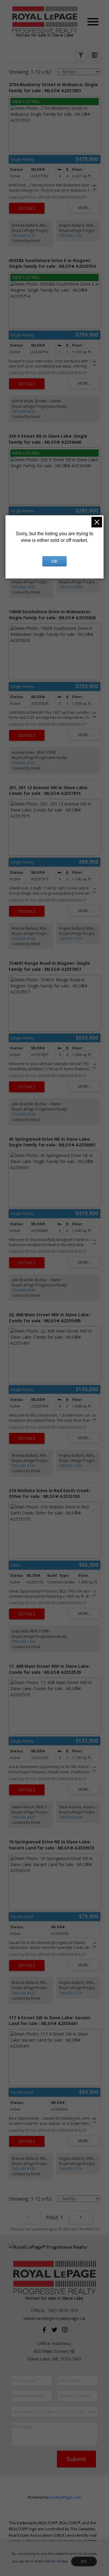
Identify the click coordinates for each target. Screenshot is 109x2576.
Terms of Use (56, 2561)
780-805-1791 (71, 236)
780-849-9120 (24, 236)
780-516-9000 (71, 587)
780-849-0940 (24, 412)
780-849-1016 (24, 1642)
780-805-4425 (24, 587)
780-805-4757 (24, 763)
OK (84, 2561)
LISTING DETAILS (27, 208)
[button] (44, 2330)
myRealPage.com (66, 2497)
